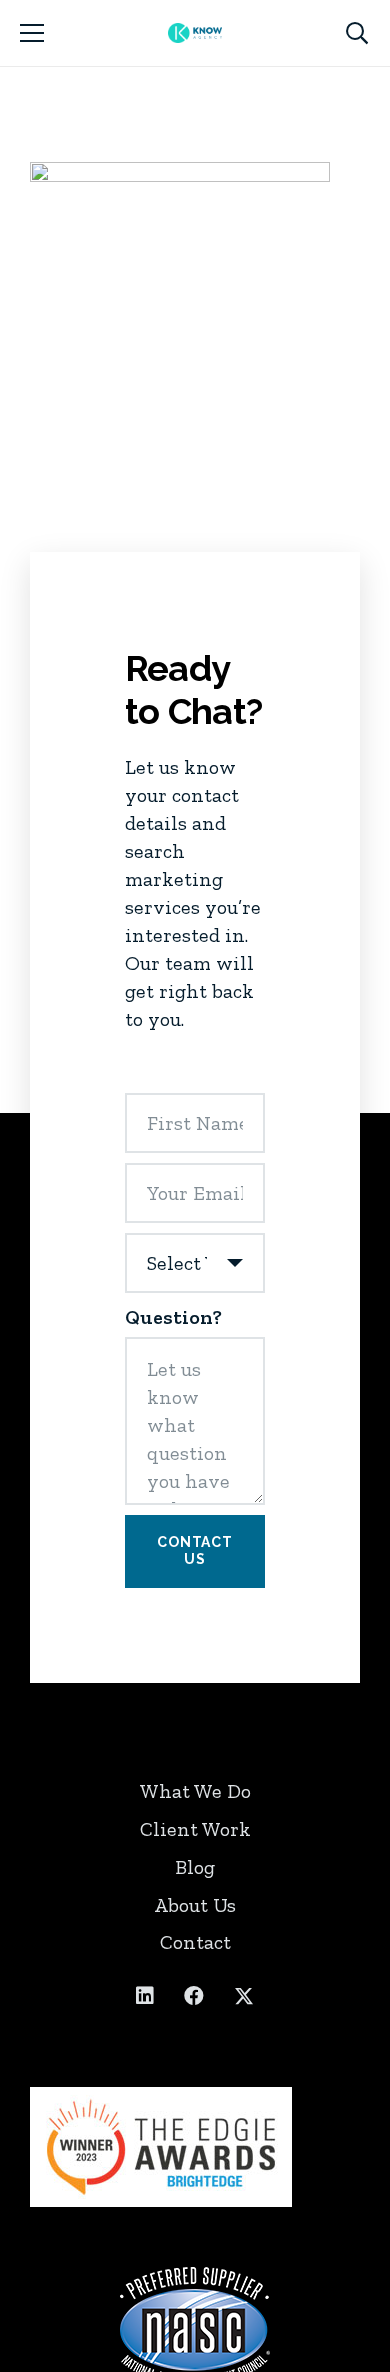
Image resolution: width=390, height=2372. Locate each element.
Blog (195, 1867)
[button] (32, 33)
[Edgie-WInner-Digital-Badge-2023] (195, 2147)
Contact (195, 1942)
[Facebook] (194, 1996)
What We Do (195, 1791)
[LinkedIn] (145, 1996)
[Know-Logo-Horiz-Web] (195, 33)
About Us (195, 1905)
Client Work (195, 1829)
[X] (244, 1996)
